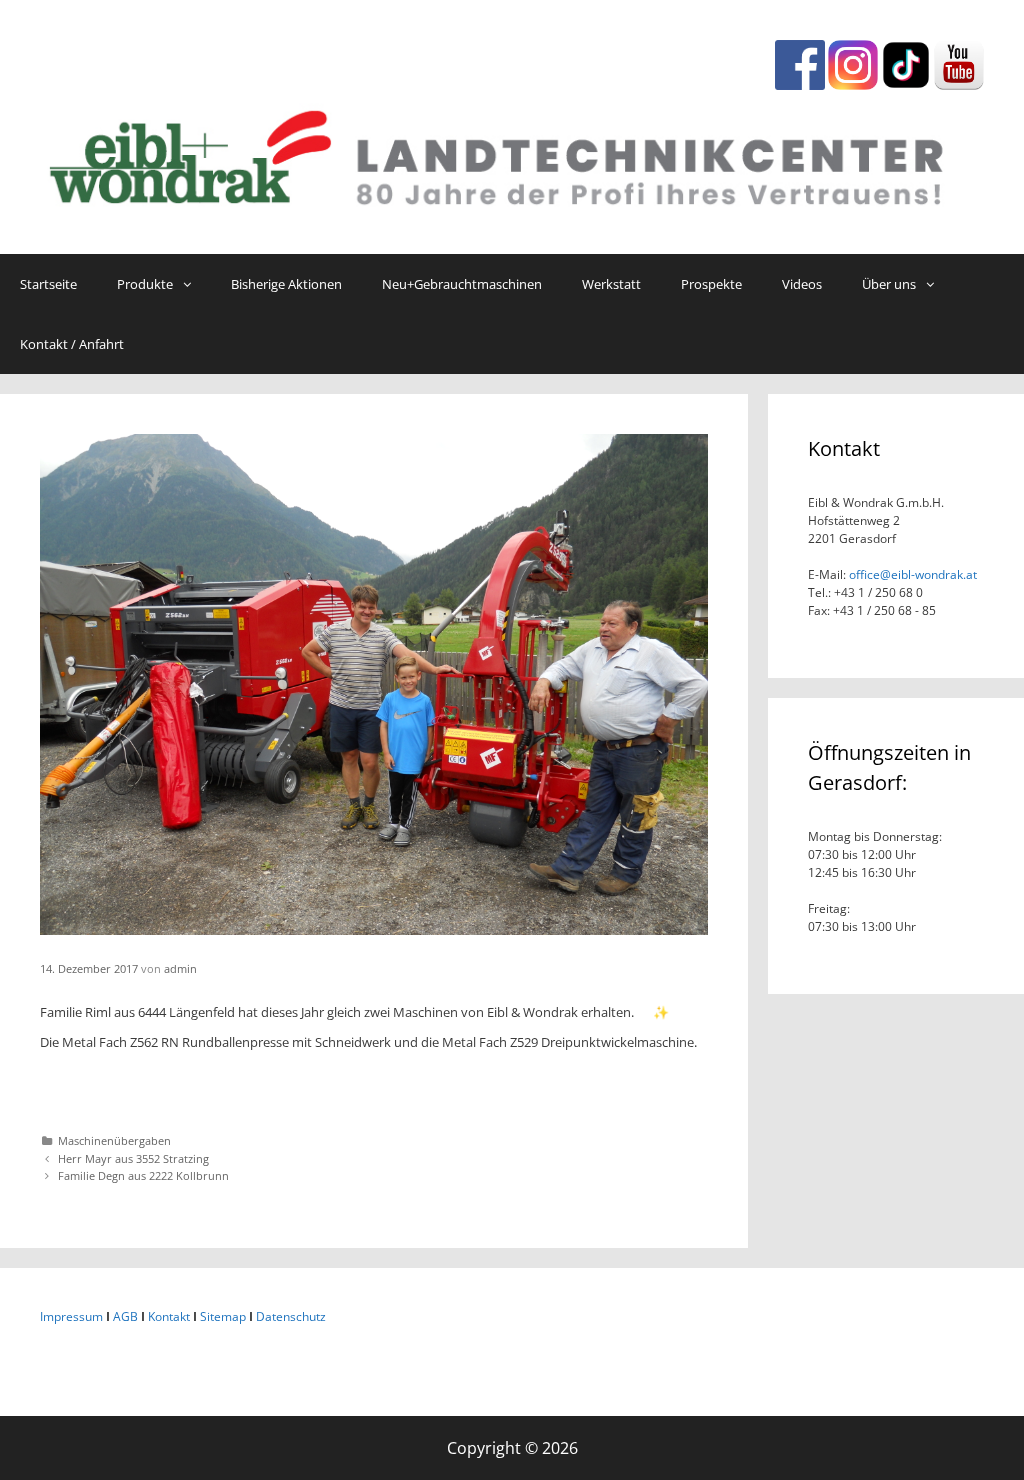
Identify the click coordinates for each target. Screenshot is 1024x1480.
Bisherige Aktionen (286, 284)
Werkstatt (611, 284)
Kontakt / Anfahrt (72, 344)
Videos (802, 284)
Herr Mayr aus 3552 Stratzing (133, 1158)
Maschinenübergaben (114, 1140)
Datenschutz (291, 1316)
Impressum (71, 1316)
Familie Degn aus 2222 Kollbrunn (143, 1175)
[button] (192, 284)
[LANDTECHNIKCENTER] (512, 153)
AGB (125, 1316)
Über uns (889, 284)
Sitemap (223, 1316)
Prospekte (711, 284)
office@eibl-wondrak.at (911, 574)
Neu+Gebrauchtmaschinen (462, 284)
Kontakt (169, 1316)
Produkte (145, 284)
